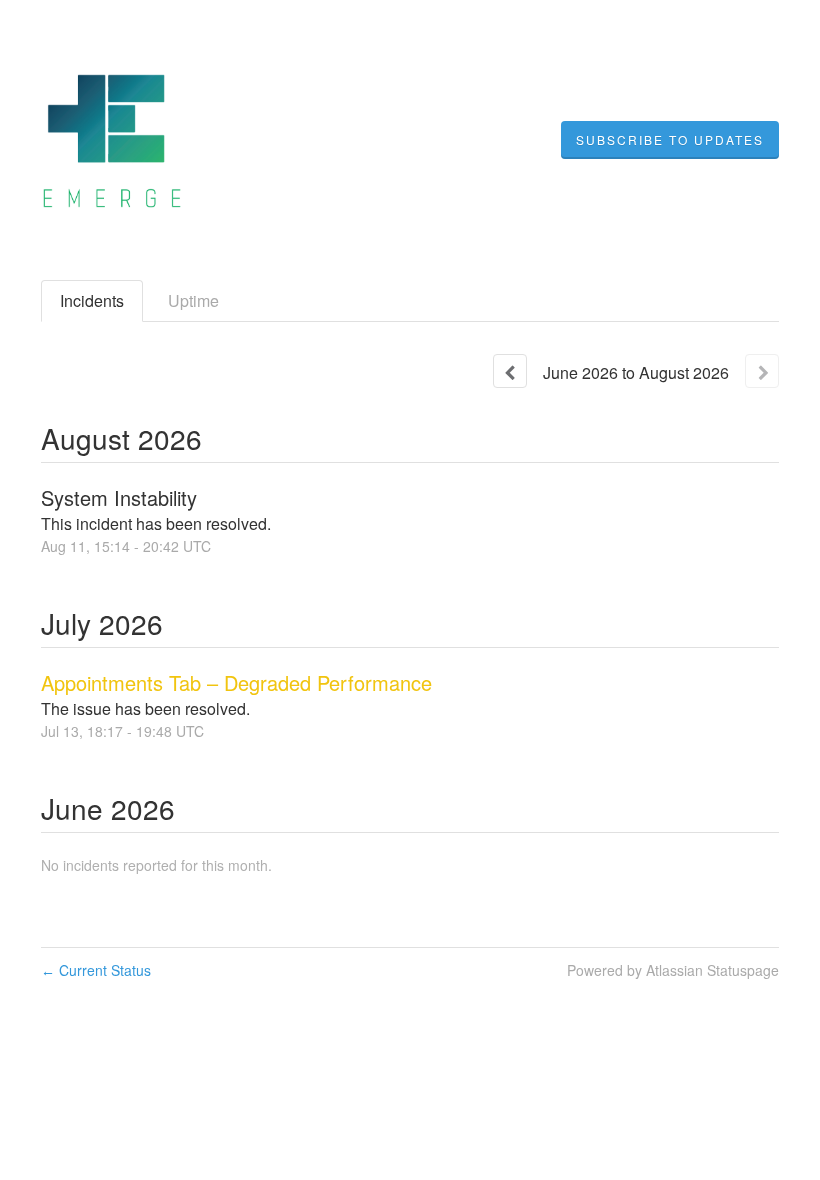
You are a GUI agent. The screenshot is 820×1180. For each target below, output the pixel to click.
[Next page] (762, 371)
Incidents (92, 300)
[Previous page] (510, 371)
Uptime (193, 300)
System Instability (119, 497)
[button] (670, 140)
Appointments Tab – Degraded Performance (236, 682)
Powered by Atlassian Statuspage (673, 970)
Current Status (96, 970)
